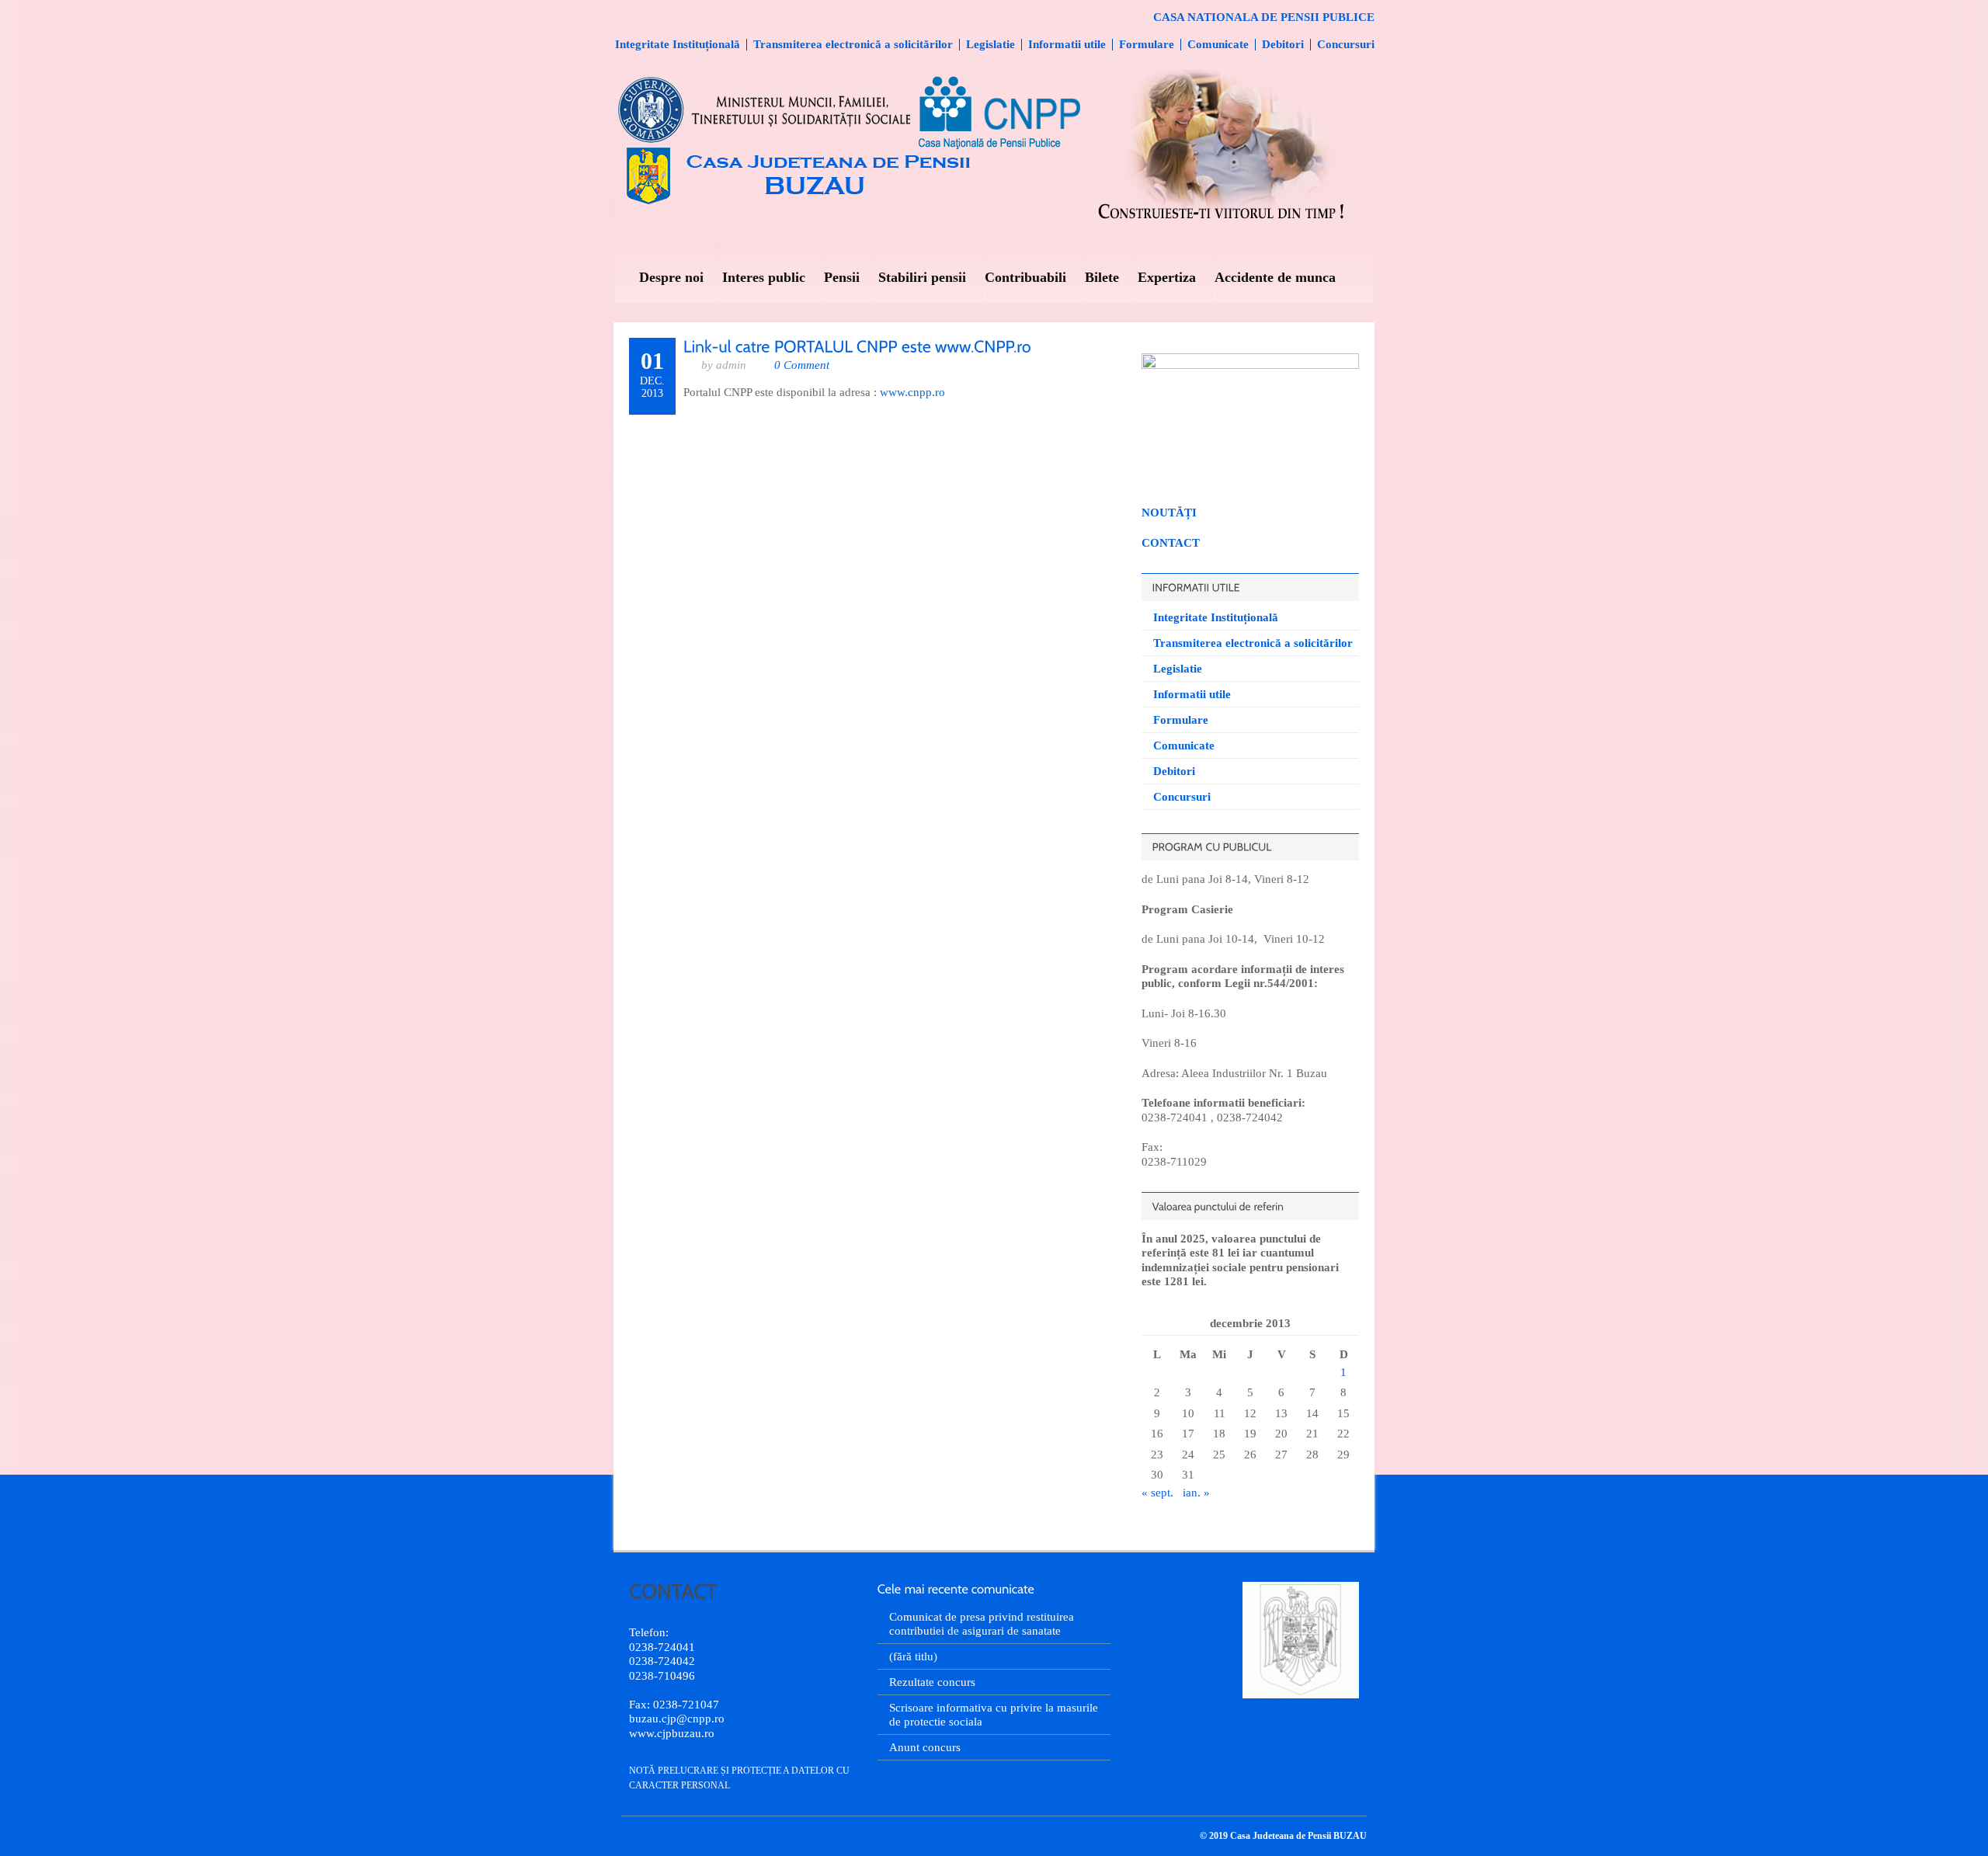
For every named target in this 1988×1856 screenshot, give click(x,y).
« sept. (1157, 1493)
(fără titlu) (913, 1656)
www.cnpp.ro (912, 392)
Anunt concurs (925, 1747)
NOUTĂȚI (1169, 513)
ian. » (1196, 1493)
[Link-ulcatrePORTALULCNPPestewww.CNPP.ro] (857, 345)
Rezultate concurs (932, 1682)
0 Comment (802, 365)
